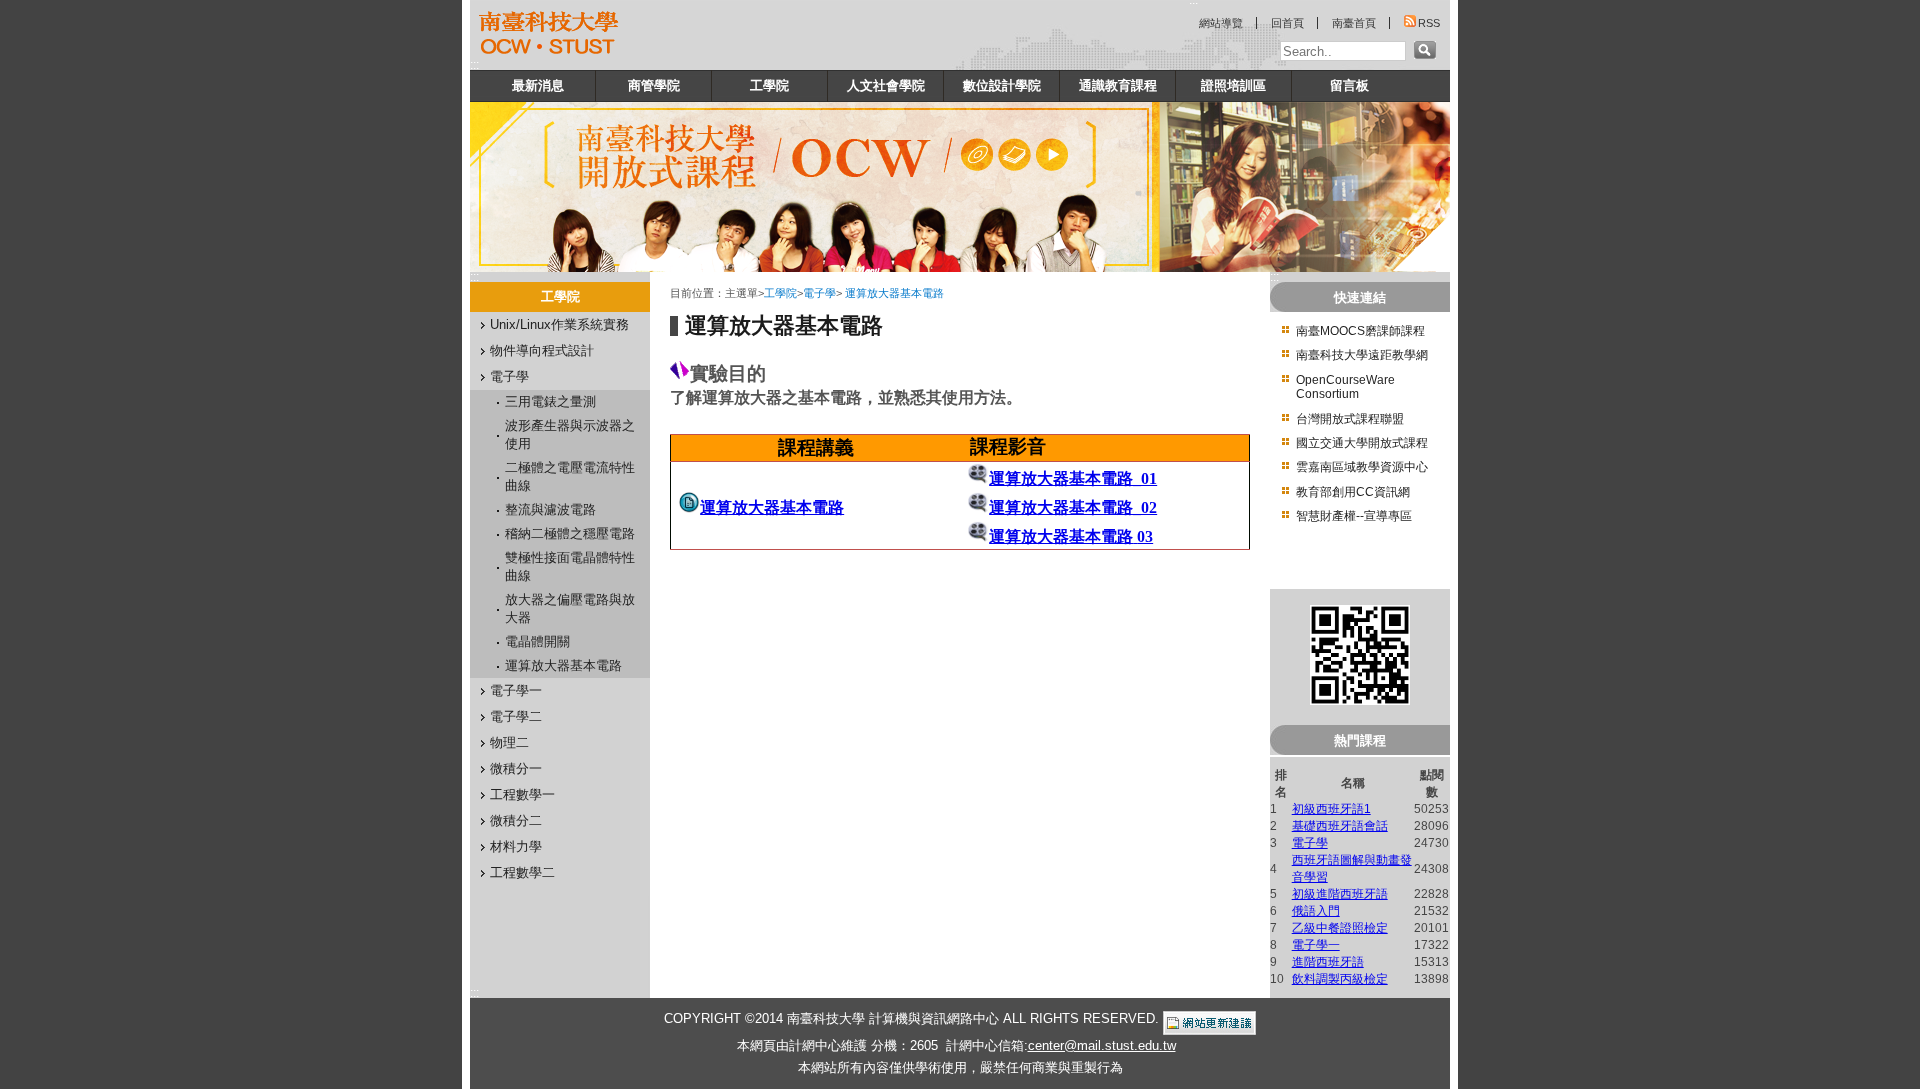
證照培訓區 (1233, 85)
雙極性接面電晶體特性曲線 (570, 566)
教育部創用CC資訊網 (1353, 492)
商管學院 (654, 85)
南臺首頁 (1354, 23)
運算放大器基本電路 (563, 665)
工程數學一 (522, 794)
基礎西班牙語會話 (1340, 826)
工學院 (769, 85)
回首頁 (1287, 23)
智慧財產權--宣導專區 (1354, 516)
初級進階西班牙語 (1340, 894)
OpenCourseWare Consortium (1345, 387)
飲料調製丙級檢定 (1340, 979)
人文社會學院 (886, 85)
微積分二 (516, 820)
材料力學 (516, 846)
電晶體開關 (537, 641)
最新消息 (538, 85)
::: (474, 65)
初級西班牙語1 (1331, 809)
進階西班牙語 (1328, 962)
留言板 (1349, 85)
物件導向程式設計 (542, 350)
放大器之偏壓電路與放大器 (570, 608)
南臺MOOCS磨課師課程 (1360, 331)
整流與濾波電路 (550, 509)
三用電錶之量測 (550, 401)
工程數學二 (522, 872)
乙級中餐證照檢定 (1340, 928)
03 (1145, 536)
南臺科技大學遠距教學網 (1362, 355)
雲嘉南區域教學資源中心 (1362, 467)
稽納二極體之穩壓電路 (570, 533)
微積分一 (516, 768)
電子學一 (516, 690)
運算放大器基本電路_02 (1073, 507)
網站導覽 (1221, 23)
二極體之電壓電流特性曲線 (570, 476)
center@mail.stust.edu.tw (1102, 1045)
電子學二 (516, 716)
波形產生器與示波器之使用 (570, 434)
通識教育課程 (1118, 85)
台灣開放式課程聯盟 (1350, 419)
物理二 (509, 742)
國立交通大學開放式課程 (1362, 443)
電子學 (509, 376)
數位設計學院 (1002, 85)
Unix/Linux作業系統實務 (559, 324)
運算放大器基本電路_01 (1073, 478)
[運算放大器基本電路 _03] (1135, 536)
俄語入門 (1316, 911)
